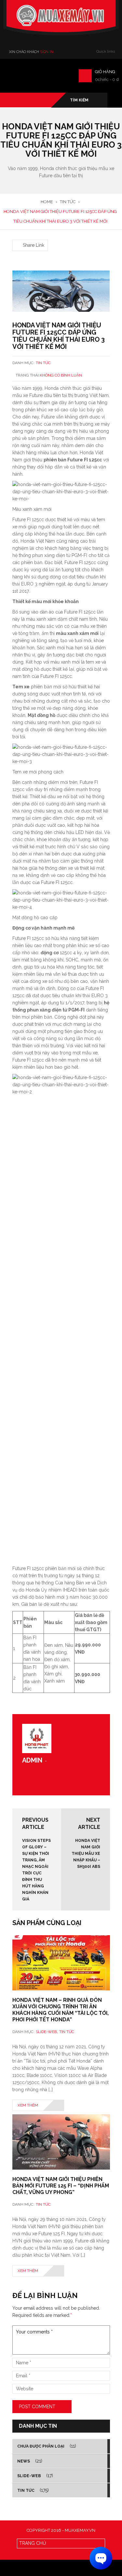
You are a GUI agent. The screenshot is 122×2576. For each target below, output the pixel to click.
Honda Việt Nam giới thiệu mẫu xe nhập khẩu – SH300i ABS (86, 1854)
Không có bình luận (61, 375)
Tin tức (43, 363)
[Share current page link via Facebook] (16, 236)
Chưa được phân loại (41, 2446)
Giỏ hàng (105, 72)
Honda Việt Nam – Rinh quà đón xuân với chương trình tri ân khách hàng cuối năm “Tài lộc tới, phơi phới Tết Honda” (61, 2010)
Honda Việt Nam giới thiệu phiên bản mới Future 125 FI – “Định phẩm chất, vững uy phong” (61, 2186)
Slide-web (46, 2032)
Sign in (47, 52)
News (24, 2461)
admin (32, 1760)
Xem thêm (28, 2105)
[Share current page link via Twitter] (24, 236)
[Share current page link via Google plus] (32, 236)
